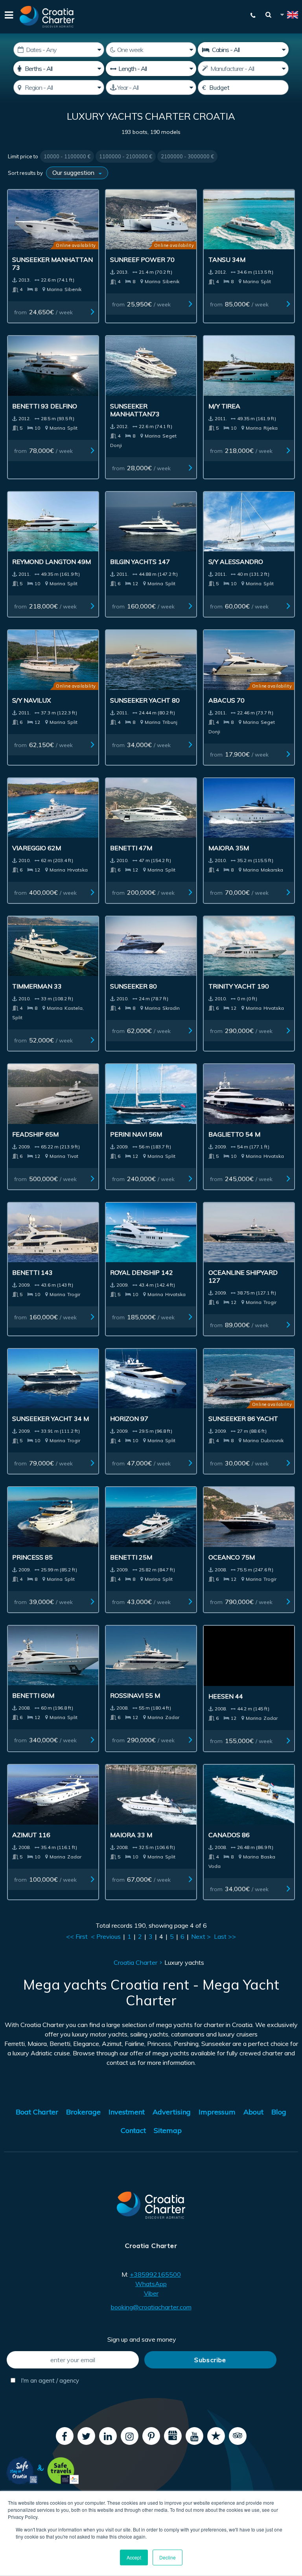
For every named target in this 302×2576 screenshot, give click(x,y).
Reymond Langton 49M (52, 562)
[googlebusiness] (173, 2436)
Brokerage (83, 2112)
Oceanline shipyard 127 (243, 1276)
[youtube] (194, 2436)
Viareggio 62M (37, 848)
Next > (201, 1936)
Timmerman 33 (37, 986)
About (253, 2112)
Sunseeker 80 (134, 986)
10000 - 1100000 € (67, 156)
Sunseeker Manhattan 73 (52, 263)
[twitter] (86, 2436)
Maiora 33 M (131, 1835)
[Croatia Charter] (47, 17)
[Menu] (8, 17)
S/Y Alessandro (236, 562)
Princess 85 (32, 1557)
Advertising (172, 2112)
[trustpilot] (216, 2436)
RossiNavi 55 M (135, 1695)
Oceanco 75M (232, 1557)
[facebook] (65, 2436)
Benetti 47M (131, 848)
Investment (127, 2112)
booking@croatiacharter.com (151, 2307)
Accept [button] (134, 2557)
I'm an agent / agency (49, 2380)
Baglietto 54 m (234, 1134)
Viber (151, 2293)
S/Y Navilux (31, 700)
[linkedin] (108, 2436)
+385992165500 (155, 2274)
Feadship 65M (35, 1134)
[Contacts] (249, 15)
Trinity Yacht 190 (239, 986)
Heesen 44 (226, 1696)
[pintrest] (151, 2436)
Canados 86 (229, 1835)
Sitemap (168, 2130)
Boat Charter (37, 2112)
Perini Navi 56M (136, 1134)
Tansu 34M (227, 260)
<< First (77, 1936)
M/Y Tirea (224, 406)
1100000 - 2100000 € (126, 156)
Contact (133, 2130)
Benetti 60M (33, 1695)
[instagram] (130, 2436)
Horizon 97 (129, 1419)
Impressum (217, 2112)
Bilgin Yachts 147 (140, 562)
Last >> (225, 1936)
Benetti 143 (32, 1272)
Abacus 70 (226, 700)
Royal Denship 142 (142, 1272)
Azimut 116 (31, 1835)
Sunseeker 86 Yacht (243, 1419)
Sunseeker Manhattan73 (135, 410)
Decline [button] (168, 2557)
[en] (289, 16)
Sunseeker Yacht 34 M (51, 1419)
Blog (279, 2112)
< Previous (106, 1936)
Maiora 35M (229, 848)
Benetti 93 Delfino (45, 406)
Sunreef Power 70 (142, 260)
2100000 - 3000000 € (187, 156)
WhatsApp (151, 2284)
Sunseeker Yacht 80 (145, 700)
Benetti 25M (131, 1557)
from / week (43, 312)
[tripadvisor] (238, 2436)
